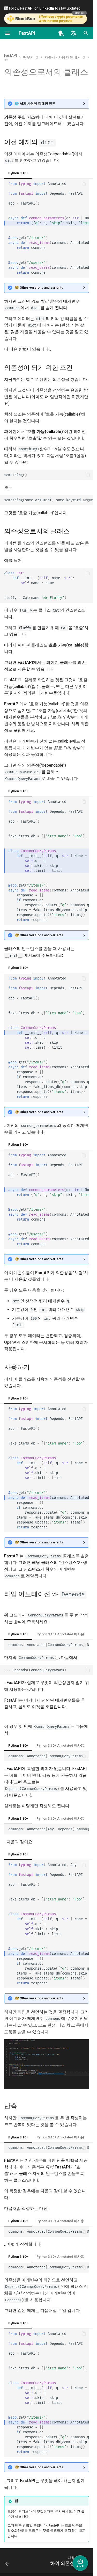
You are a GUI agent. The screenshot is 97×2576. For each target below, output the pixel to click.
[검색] (86, 33)
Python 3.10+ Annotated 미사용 (60, 1634)
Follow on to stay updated (44, 8)
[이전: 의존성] (7, 2562)
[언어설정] (73, 33)
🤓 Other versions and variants (39, 288)
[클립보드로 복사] (84, 184)
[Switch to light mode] (61, 33)
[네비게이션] (7, 33)
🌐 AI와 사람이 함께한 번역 (35, 103)
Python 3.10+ (18, 173)
